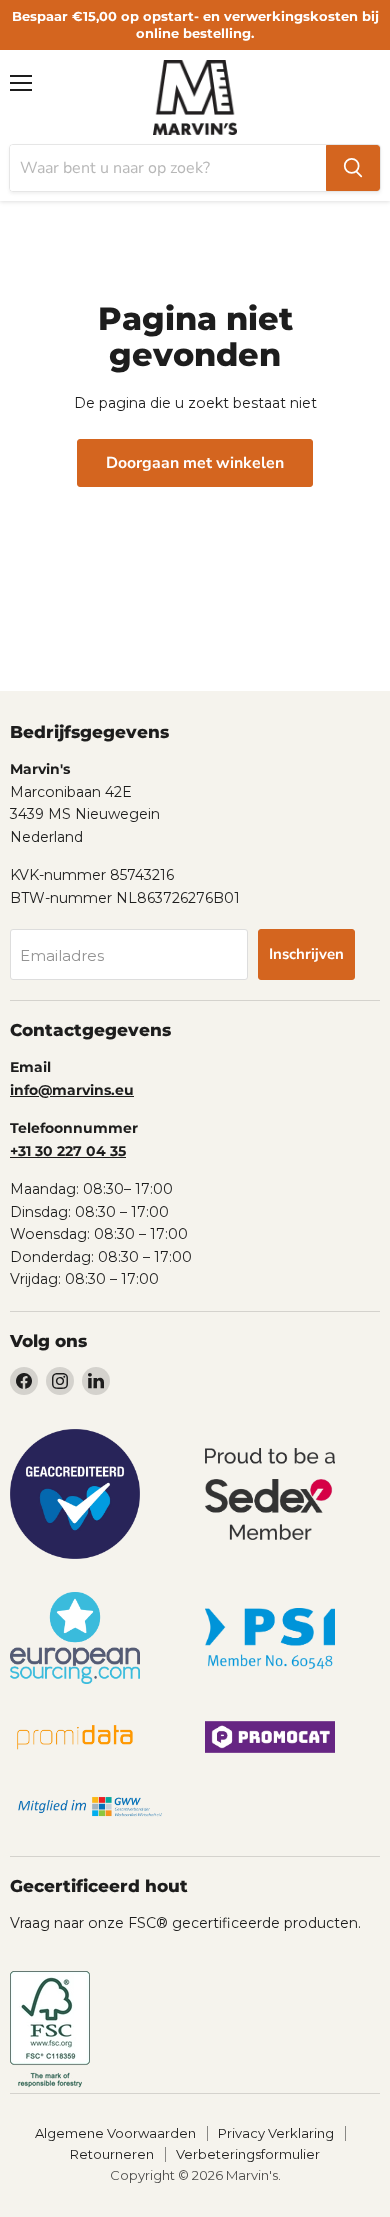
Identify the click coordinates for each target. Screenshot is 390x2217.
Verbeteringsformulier (248, 2154)
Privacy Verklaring (276, 2133)
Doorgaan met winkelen (195, 463)
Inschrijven (306, 954)
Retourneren (112, 2154)
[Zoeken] (353, 168)
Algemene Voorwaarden (115, 2133)
